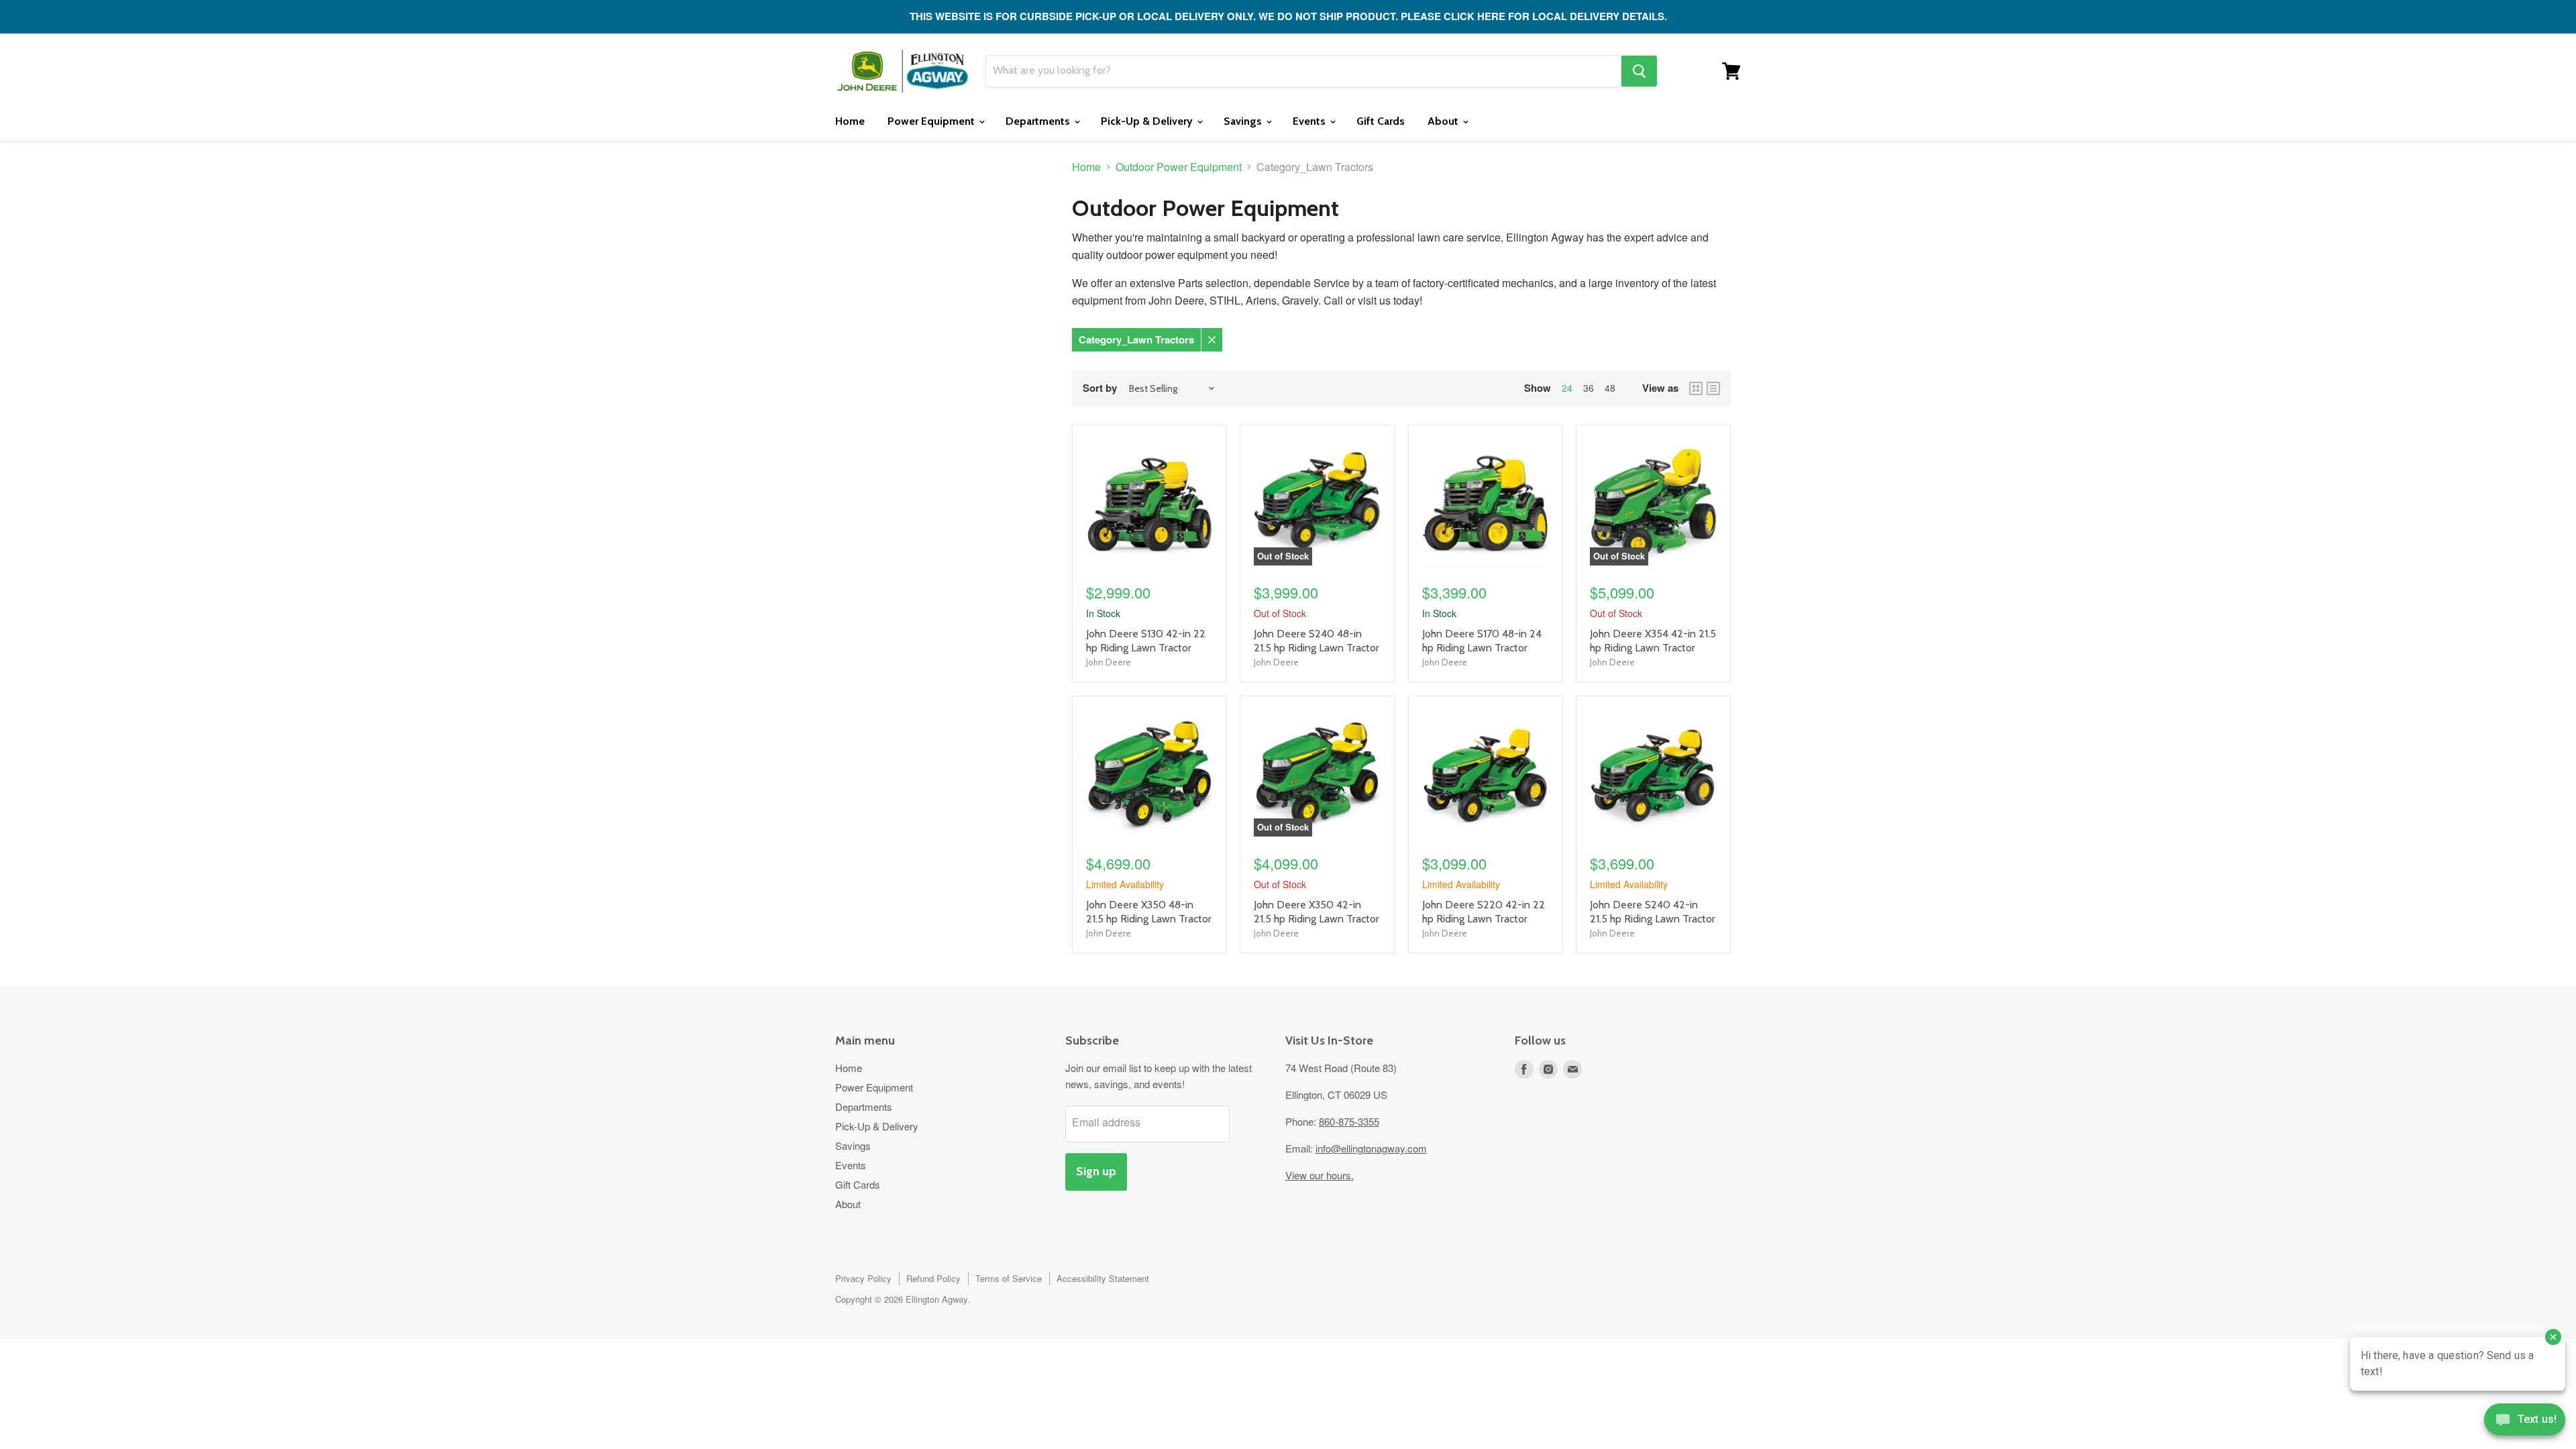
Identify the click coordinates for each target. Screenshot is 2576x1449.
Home (850, 121)
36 (1589, 388)
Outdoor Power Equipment (1179, 167)
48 (1610, 388)
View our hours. (1320, 1175)
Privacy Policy (863, 1278)
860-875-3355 (1349, 1121)
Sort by (1100, 388)
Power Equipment (932, 121)
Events (1310, 121)
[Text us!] (2525, 1422)
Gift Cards (1381, 121)
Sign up (1096, 1171)
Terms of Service (1009, 1278)
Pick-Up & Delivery (1148, 121)
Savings (1244, 121)
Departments (1039, 121)
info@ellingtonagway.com (1371, 1148)
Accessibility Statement (1103, 1278)
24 (1567, 388)
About (1444, 121)
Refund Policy (933, 1278)
